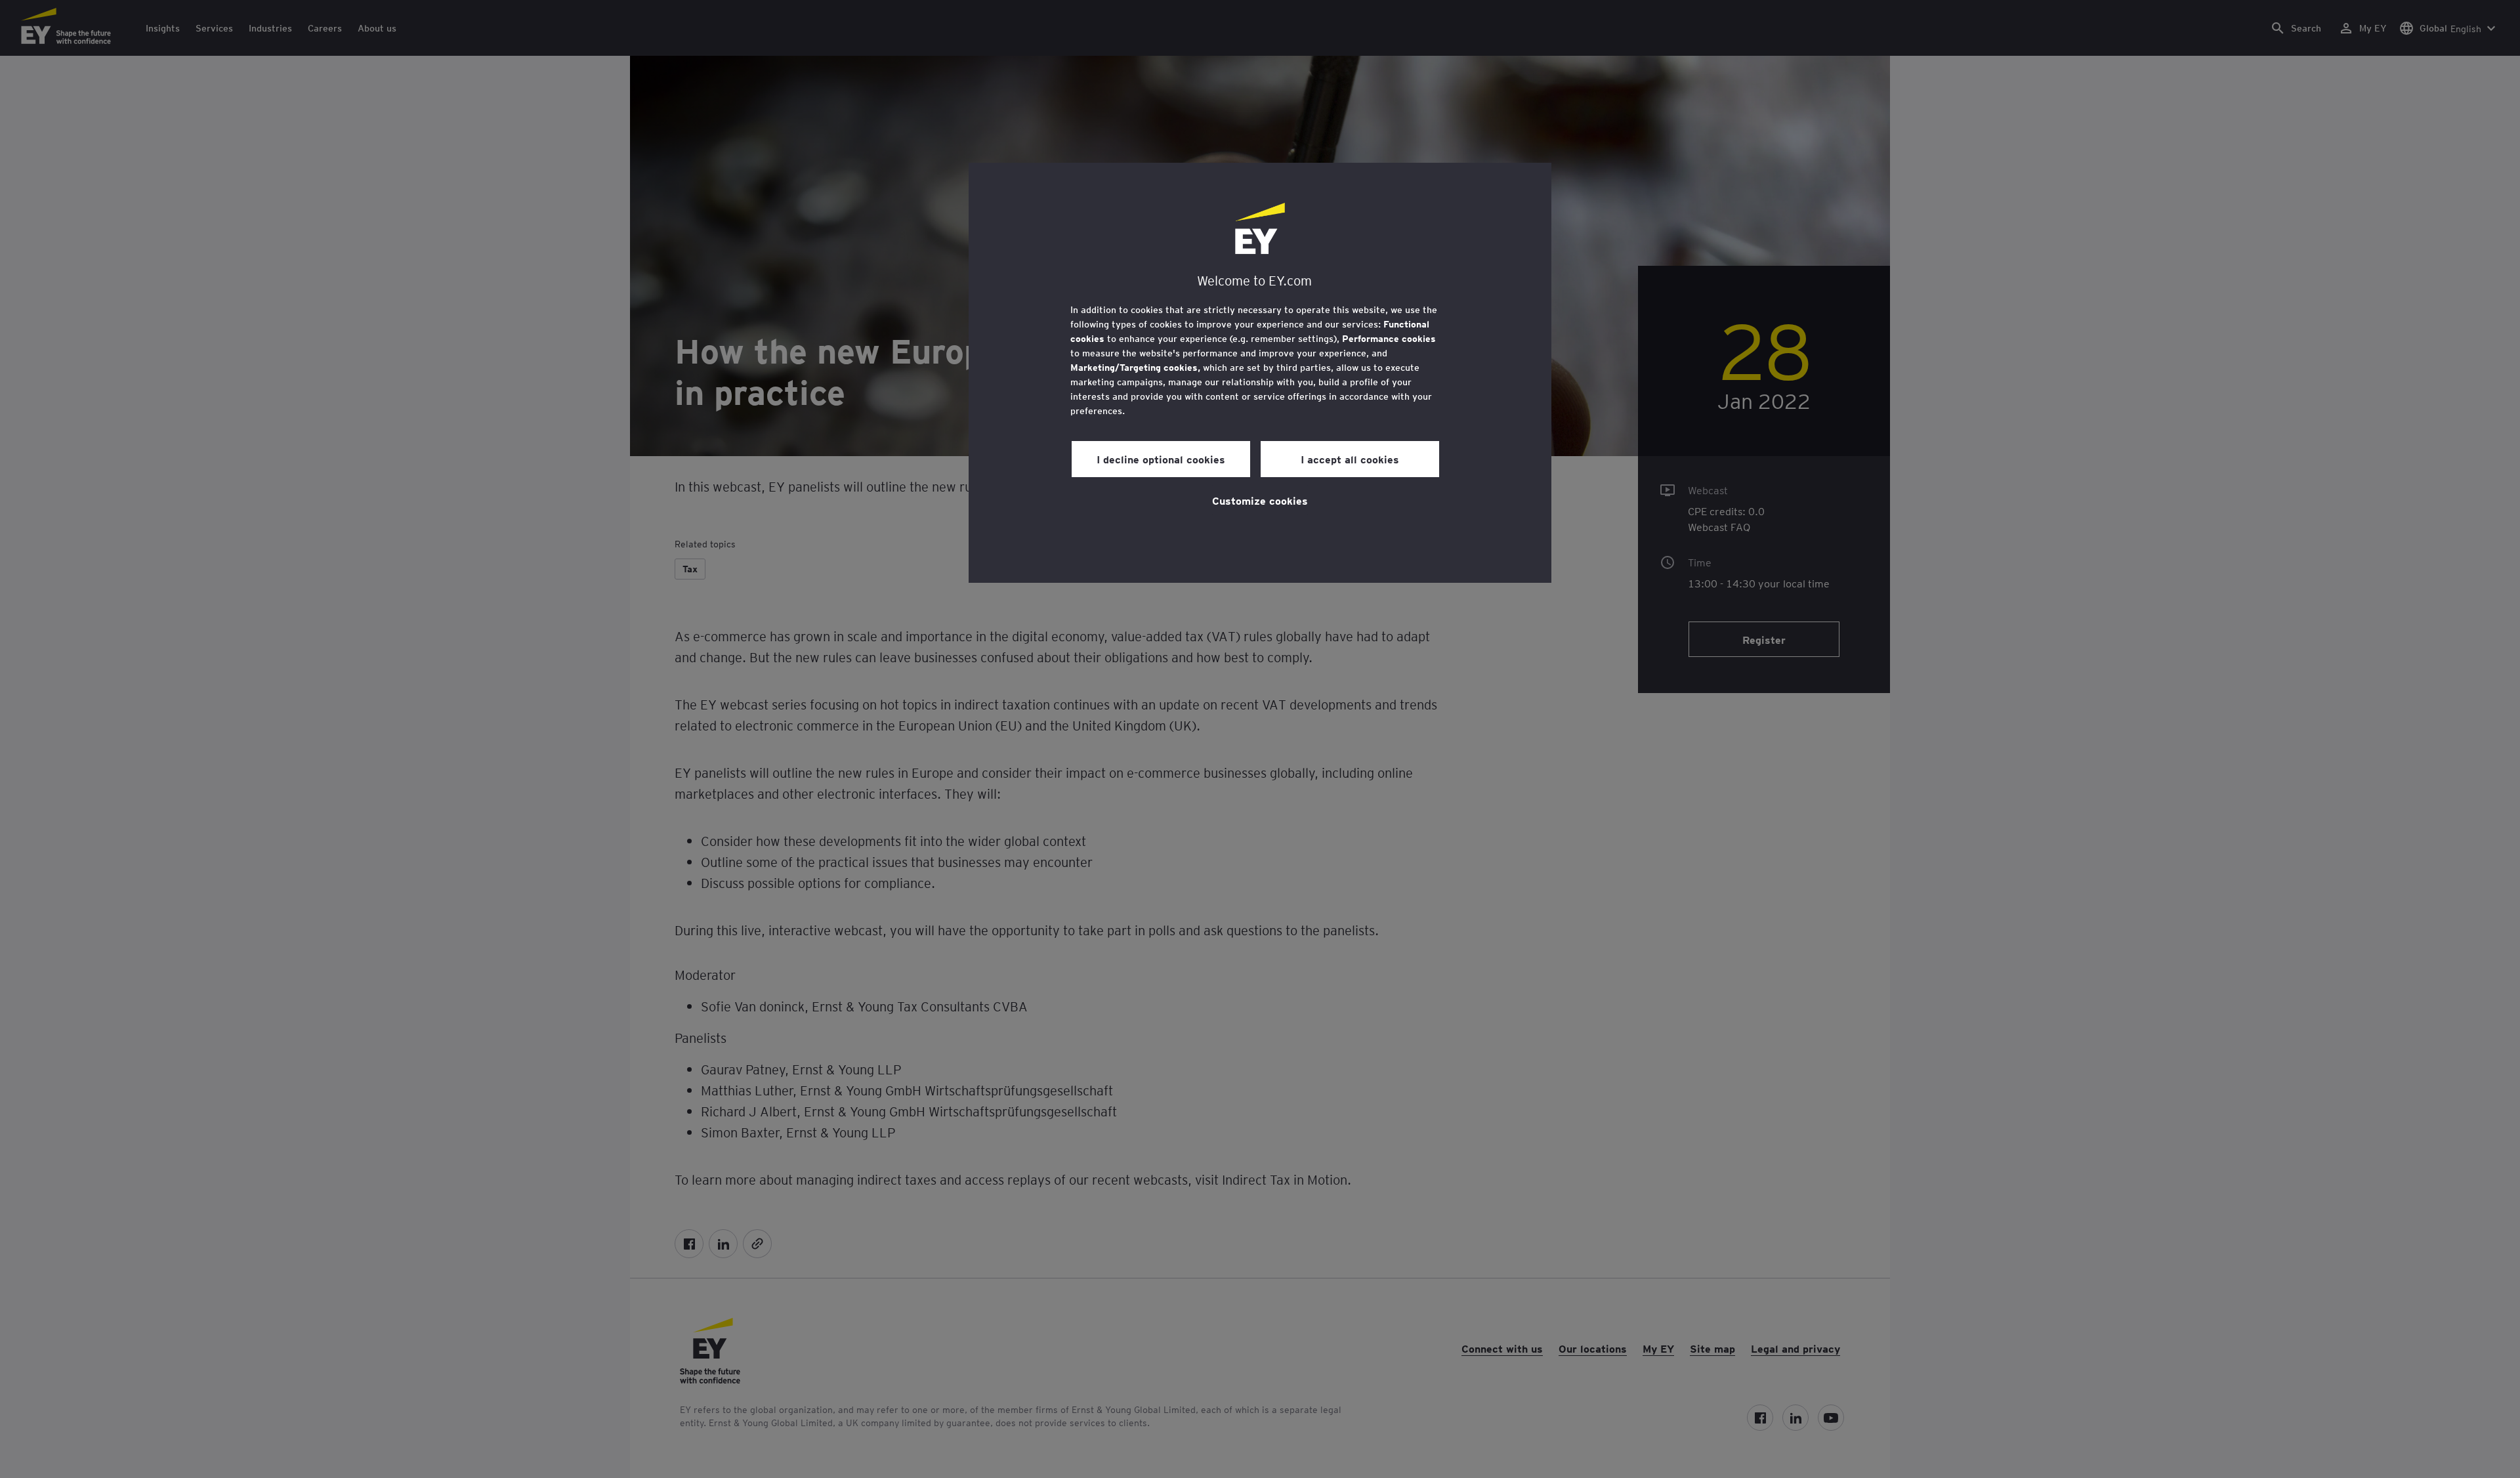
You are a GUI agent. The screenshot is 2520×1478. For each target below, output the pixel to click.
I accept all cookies (1350, 459)
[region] (1260, 373)
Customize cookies (1260, 500)
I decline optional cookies (1161, 459)
